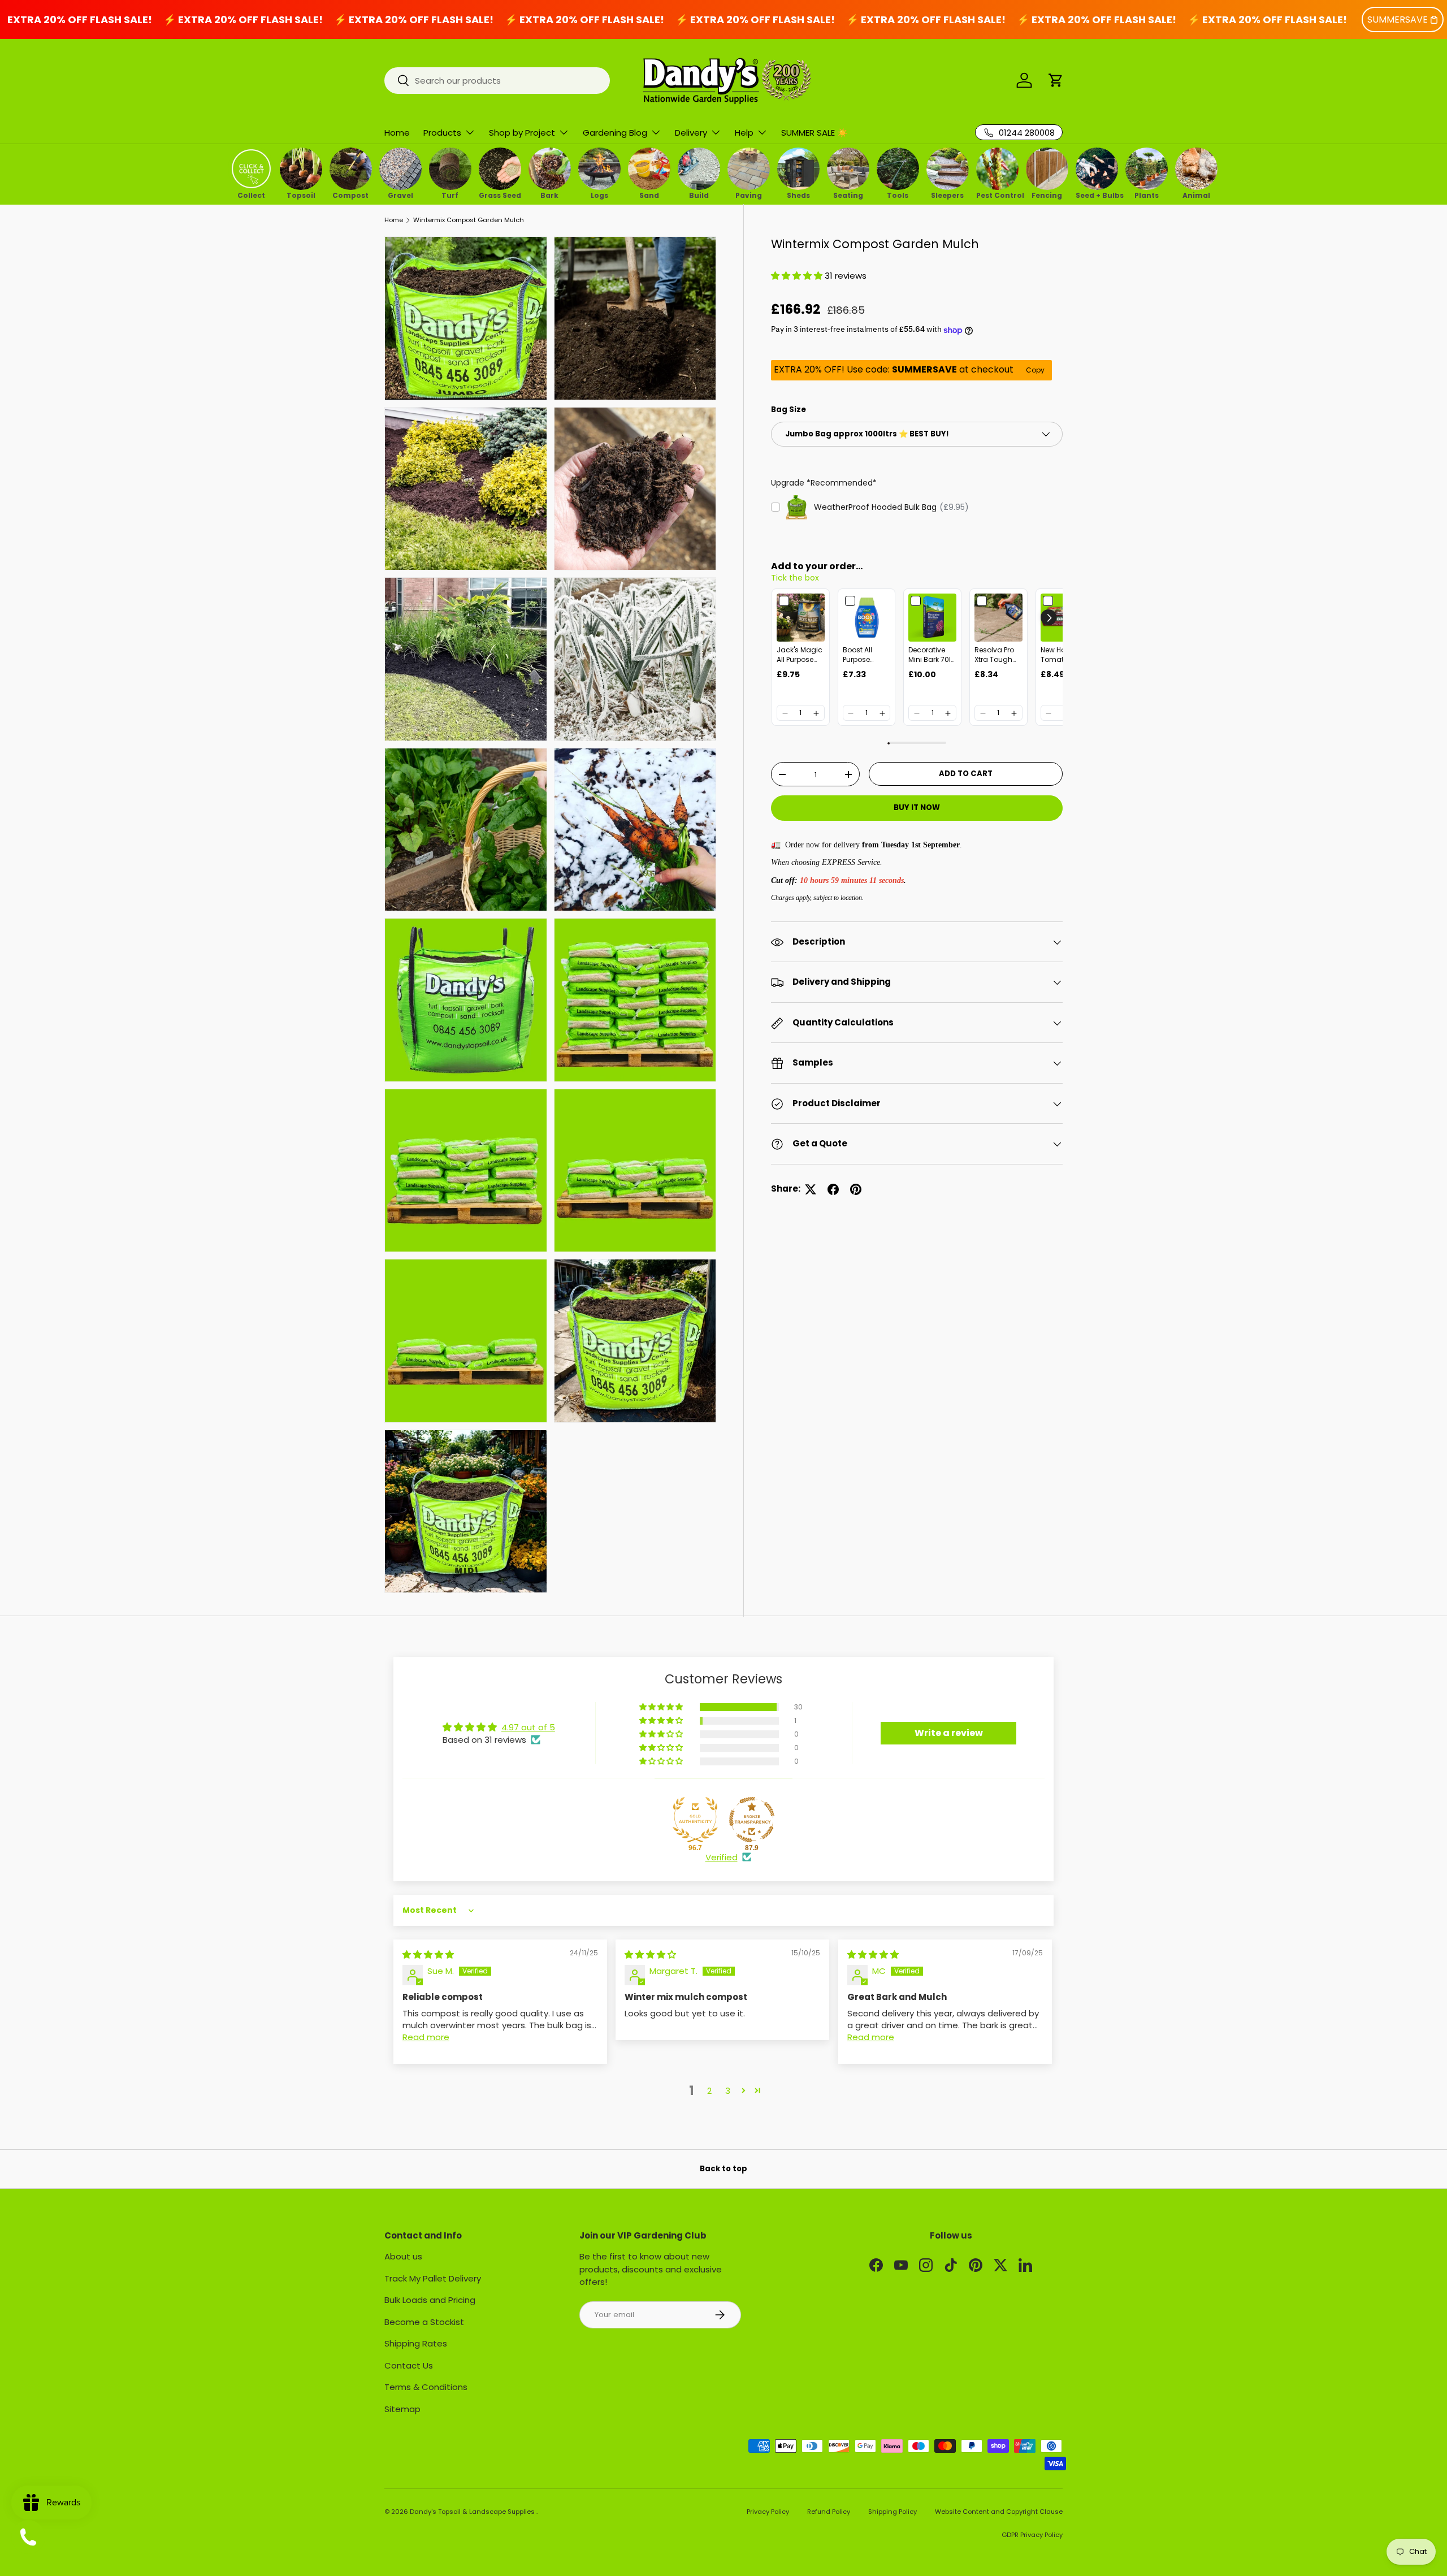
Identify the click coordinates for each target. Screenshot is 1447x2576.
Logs (599, 194)
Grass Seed (500, 194)
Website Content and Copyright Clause (999, 2512)
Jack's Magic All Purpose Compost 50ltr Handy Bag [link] (800, 656)
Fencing (1047, 194)
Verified (722, 1857)
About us (403, 2256)
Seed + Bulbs (1097, 194)
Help (744, 133)
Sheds (798, 194)
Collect (251, 194)
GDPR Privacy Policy (1032, 2535)
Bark (549, 194)
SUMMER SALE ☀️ (815, 133)
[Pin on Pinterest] (856, 1189)
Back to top (723, 2169)
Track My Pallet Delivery (433, 2278)
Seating (848, 194)
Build (699, 194)
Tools (898, 194)
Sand (649, 194)
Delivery (691, 133)
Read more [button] (426, 2037)
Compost (350, 194)
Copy (1035, 371)
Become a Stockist (424, 2322)
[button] (1056, 80)
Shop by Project (522, 133)
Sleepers (947, 194)
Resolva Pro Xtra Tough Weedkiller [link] (994, 656)
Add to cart (966, 774)
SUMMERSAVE (1398, 20)
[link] (801, 618)
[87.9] (752, 1820)
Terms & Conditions (426, 2387)
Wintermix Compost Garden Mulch (469, 220)
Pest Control (997, 194)
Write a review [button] (949, 1733)
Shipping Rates (416, 2343)
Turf (450, 194)
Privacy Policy (768, 2512)
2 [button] (709, 2091)
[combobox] (497, 81)
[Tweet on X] (811, 1189)
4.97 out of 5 (528, 1727)
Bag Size (789, 410)
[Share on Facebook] (833, 1189)
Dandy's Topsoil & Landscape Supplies (473, 2512)
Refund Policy (829, 2512)
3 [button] (728, 2091)
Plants (1147, 194)
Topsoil (301, 194)
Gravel (400, 194)
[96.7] (695, 1820)
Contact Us (409, 2365)
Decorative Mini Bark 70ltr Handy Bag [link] (932, 656)
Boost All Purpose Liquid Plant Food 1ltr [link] (863, 656)
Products (442, 133)
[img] (428, 1954)
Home (397, 133)
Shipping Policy (893, 2512)
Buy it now (917, 808)
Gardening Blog (615, 133)
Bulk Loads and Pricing (430, 2300)
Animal (1196, 194)
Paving (749, 194)
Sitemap (402, 2409)
